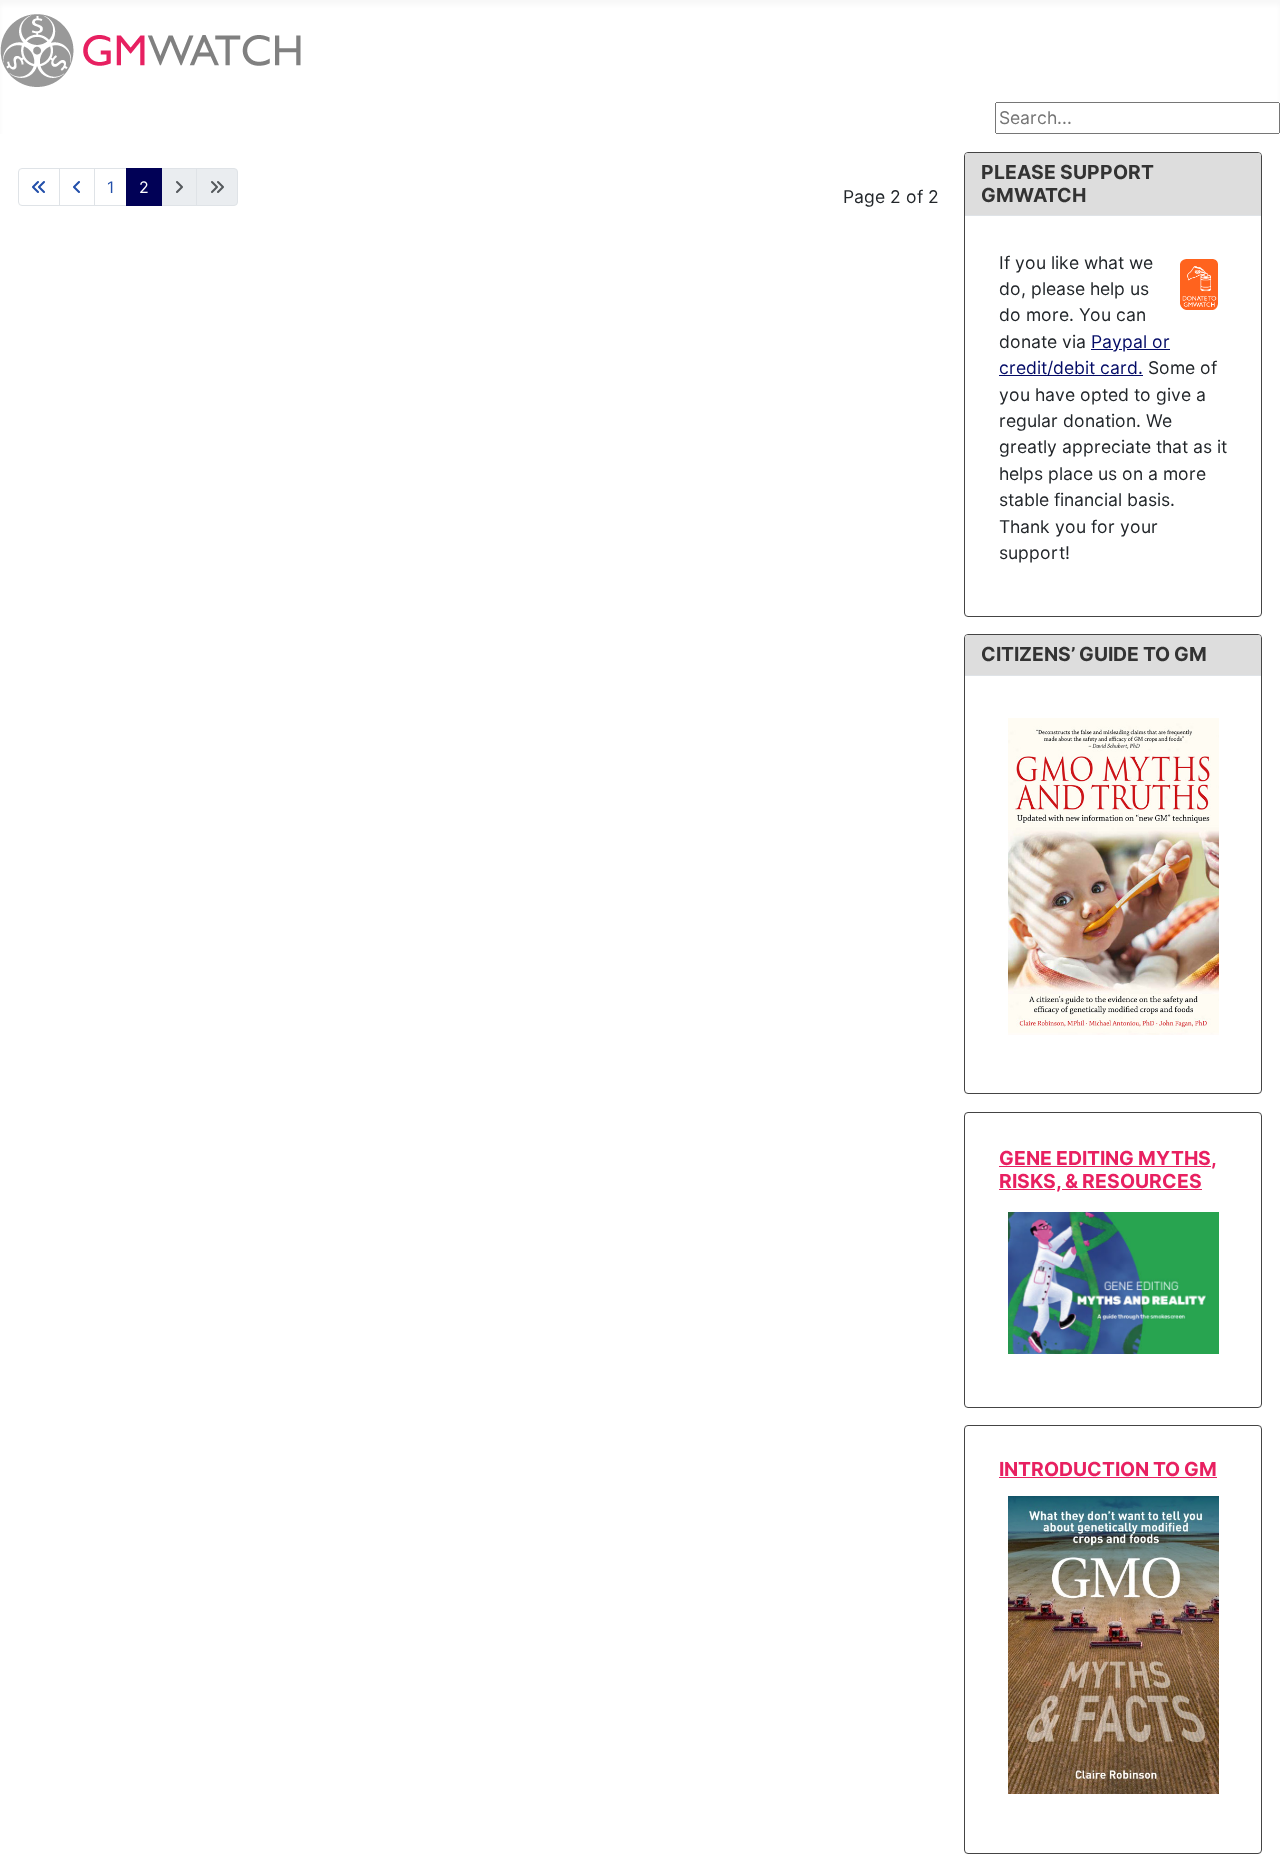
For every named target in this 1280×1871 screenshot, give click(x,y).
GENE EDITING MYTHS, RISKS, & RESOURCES (1108, 1169)
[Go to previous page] (77, 187)
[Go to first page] (39, 187)
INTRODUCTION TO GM (1108, 1469)
